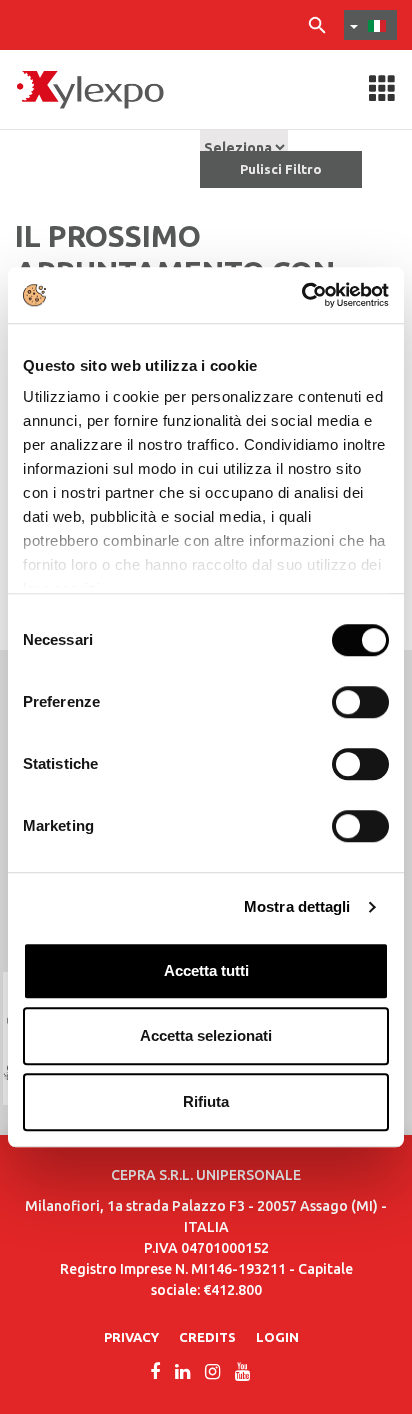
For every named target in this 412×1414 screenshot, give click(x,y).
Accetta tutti (206, 970)
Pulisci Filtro (281, 169)
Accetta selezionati (206, 1035)
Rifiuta (206, 1101)
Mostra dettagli (297, 906)
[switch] (360, 702)
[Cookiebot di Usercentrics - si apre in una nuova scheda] (301, 295)
